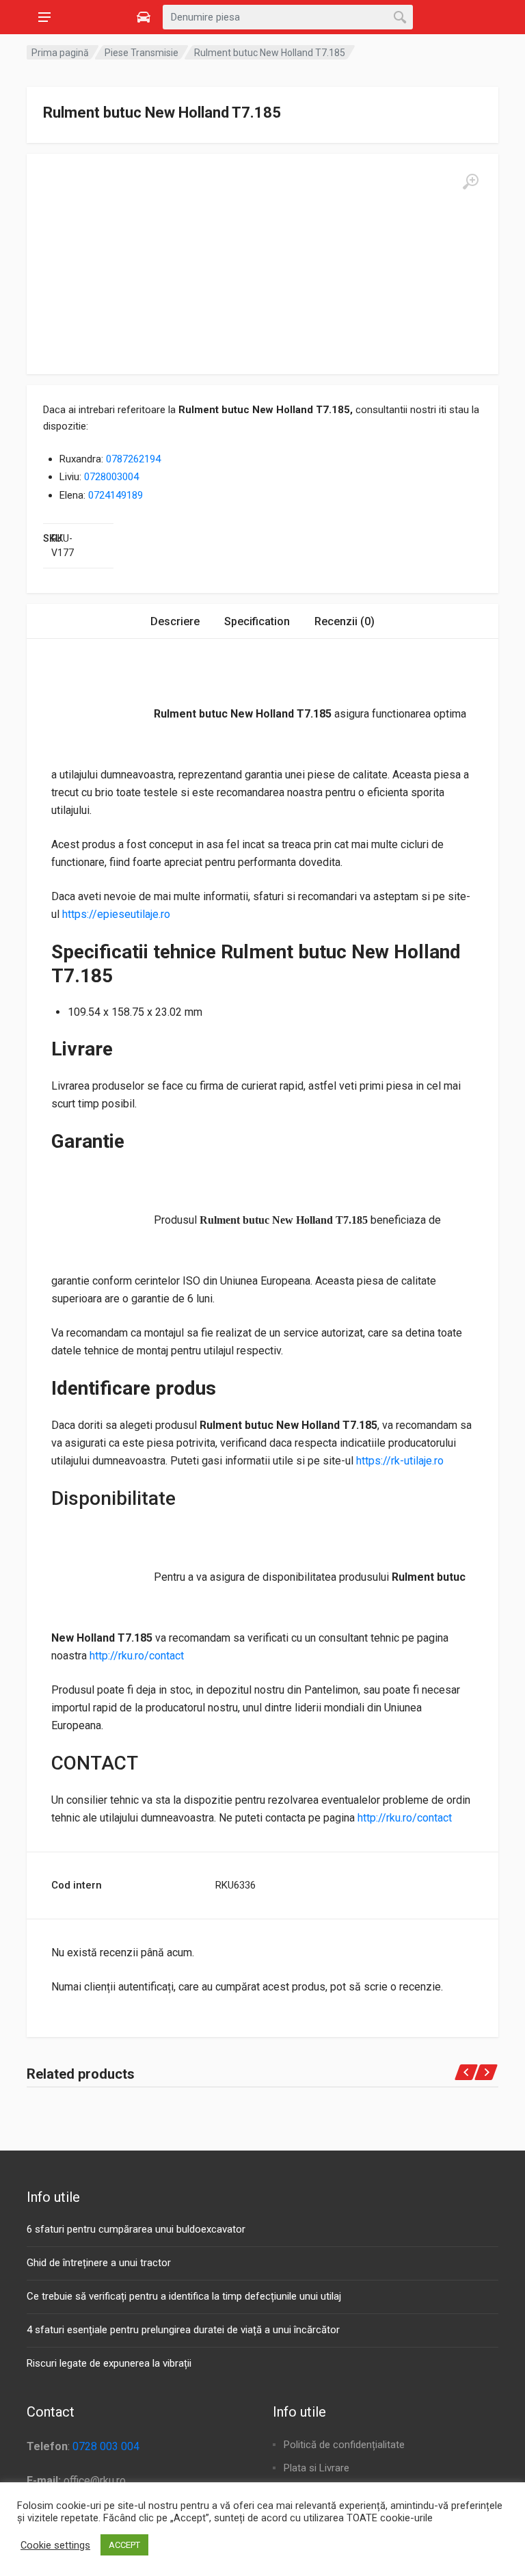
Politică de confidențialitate (344, 2445)
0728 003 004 (106, 2446)
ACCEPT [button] (124, 2545)
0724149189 (116, 495)
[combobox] (288, 17)
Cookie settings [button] (55, 2545)
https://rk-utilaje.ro (400, 1461)
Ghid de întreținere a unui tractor (99, 2263)
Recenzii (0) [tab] (345, 621)
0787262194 (133, 459)
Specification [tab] (257, 621)
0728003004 (111, 477)
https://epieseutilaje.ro (116, 914)
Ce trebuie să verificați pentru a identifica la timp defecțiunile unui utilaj (184, 2296)
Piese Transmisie (142, 53)
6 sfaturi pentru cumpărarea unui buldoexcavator (136, 2229)
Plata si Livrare (317, 2468)
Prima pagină (60, 53)
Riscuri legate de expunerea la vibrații (109, 2363)
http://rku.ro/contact (137, 1656)
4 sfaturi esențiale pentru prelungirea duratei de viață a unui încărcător (183, 2330)
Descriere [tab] (175, 621)
